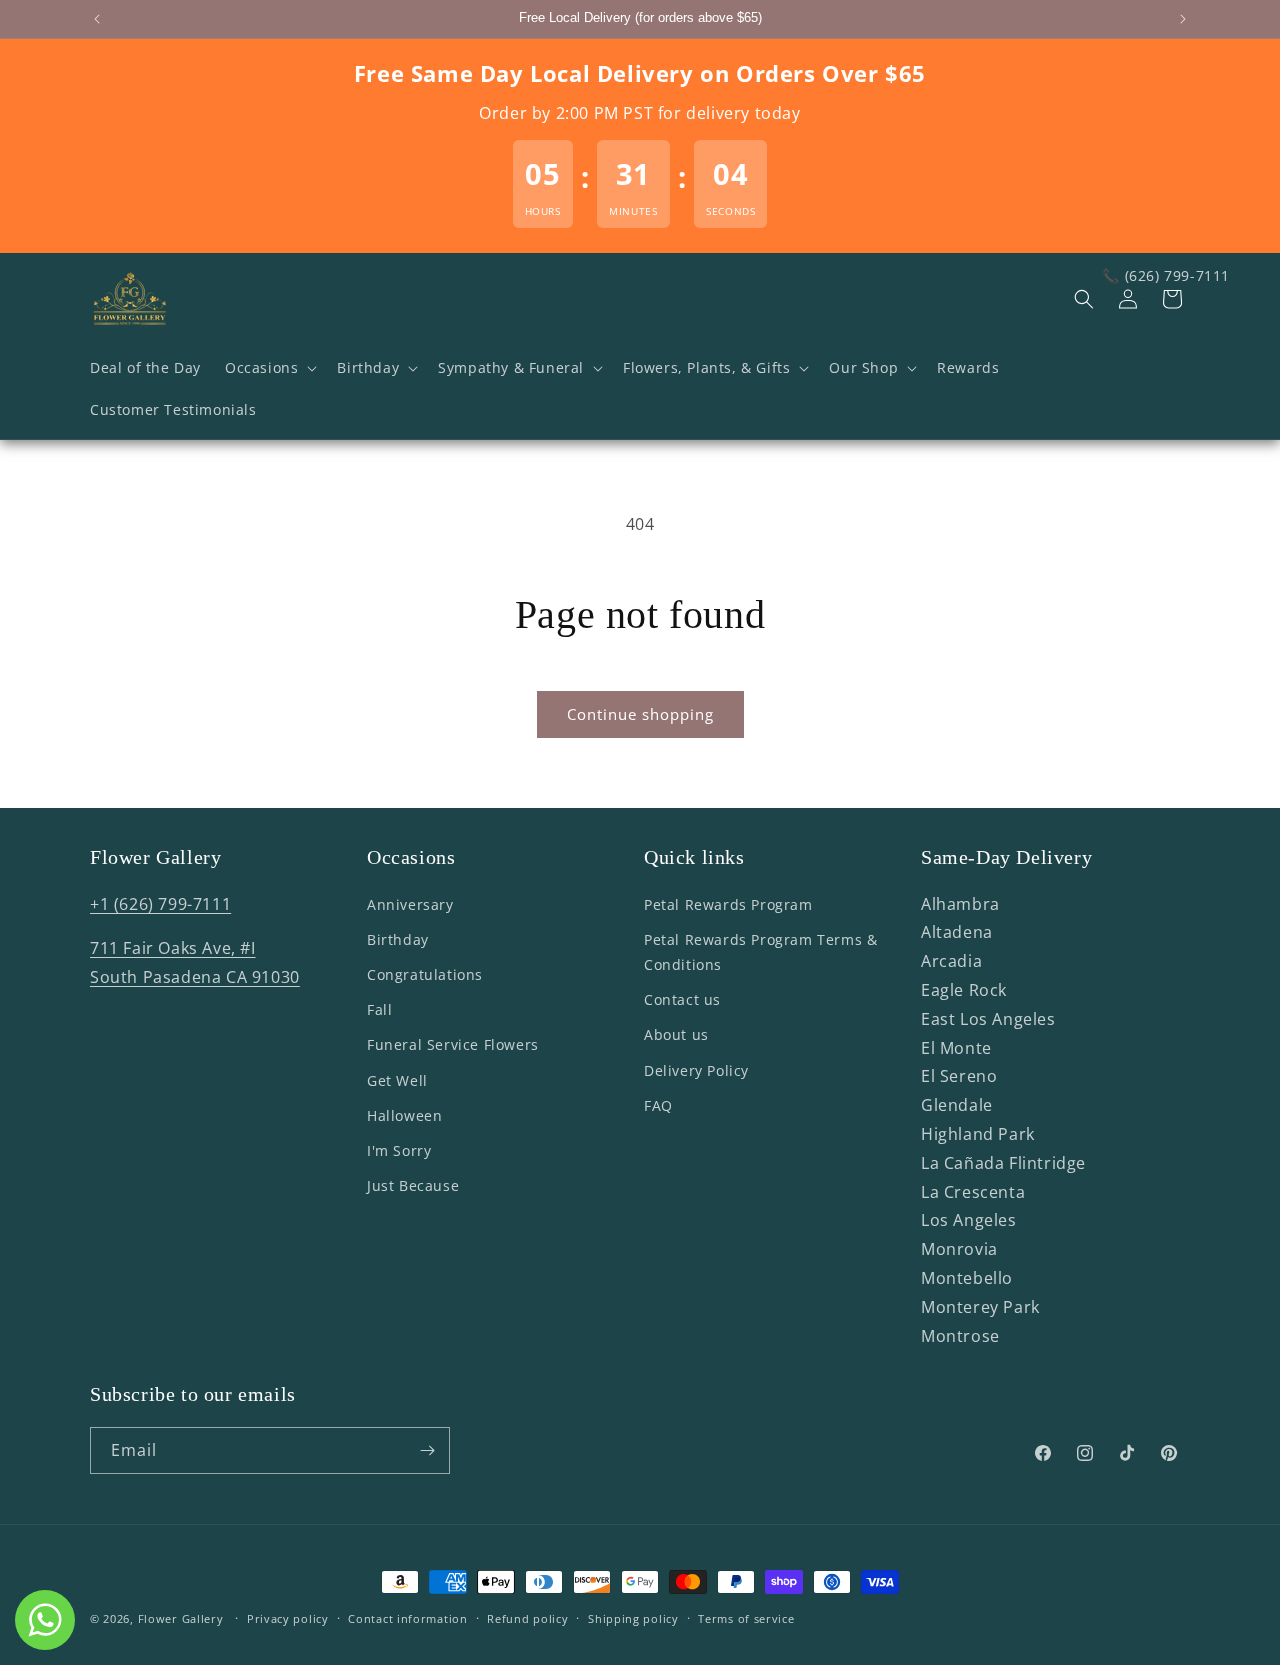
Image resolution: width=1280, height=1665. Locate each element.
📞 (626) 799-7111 (1166, 275)
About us (676, 1035)
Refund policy (527, 1617)
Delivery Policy (696, 1070)
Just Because (413, 1185)
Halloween (404, 1115)
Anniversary (410, 904)
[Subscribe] (427, 1450)
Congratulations (425, 974)
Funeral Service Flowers (453, 1045)
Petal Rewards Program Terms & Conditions (760, 952)
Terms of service (746, 1617)
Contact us (682, 999)
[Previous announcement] (97, 19)
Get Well (397, 1080)
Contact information (407, 1617)
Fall (379, 1009)
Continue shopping (640, 714)
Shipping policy (633, 1617)
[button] (269, 368)
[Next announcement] (1183, 19)
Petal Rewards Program (728, 904)
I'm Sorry (399, 1150)
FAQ (658, 1105)
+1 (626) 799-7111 (160, 904)
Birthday (398, 939)
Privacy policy (288, 1617)
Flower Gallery (181, 1618)
